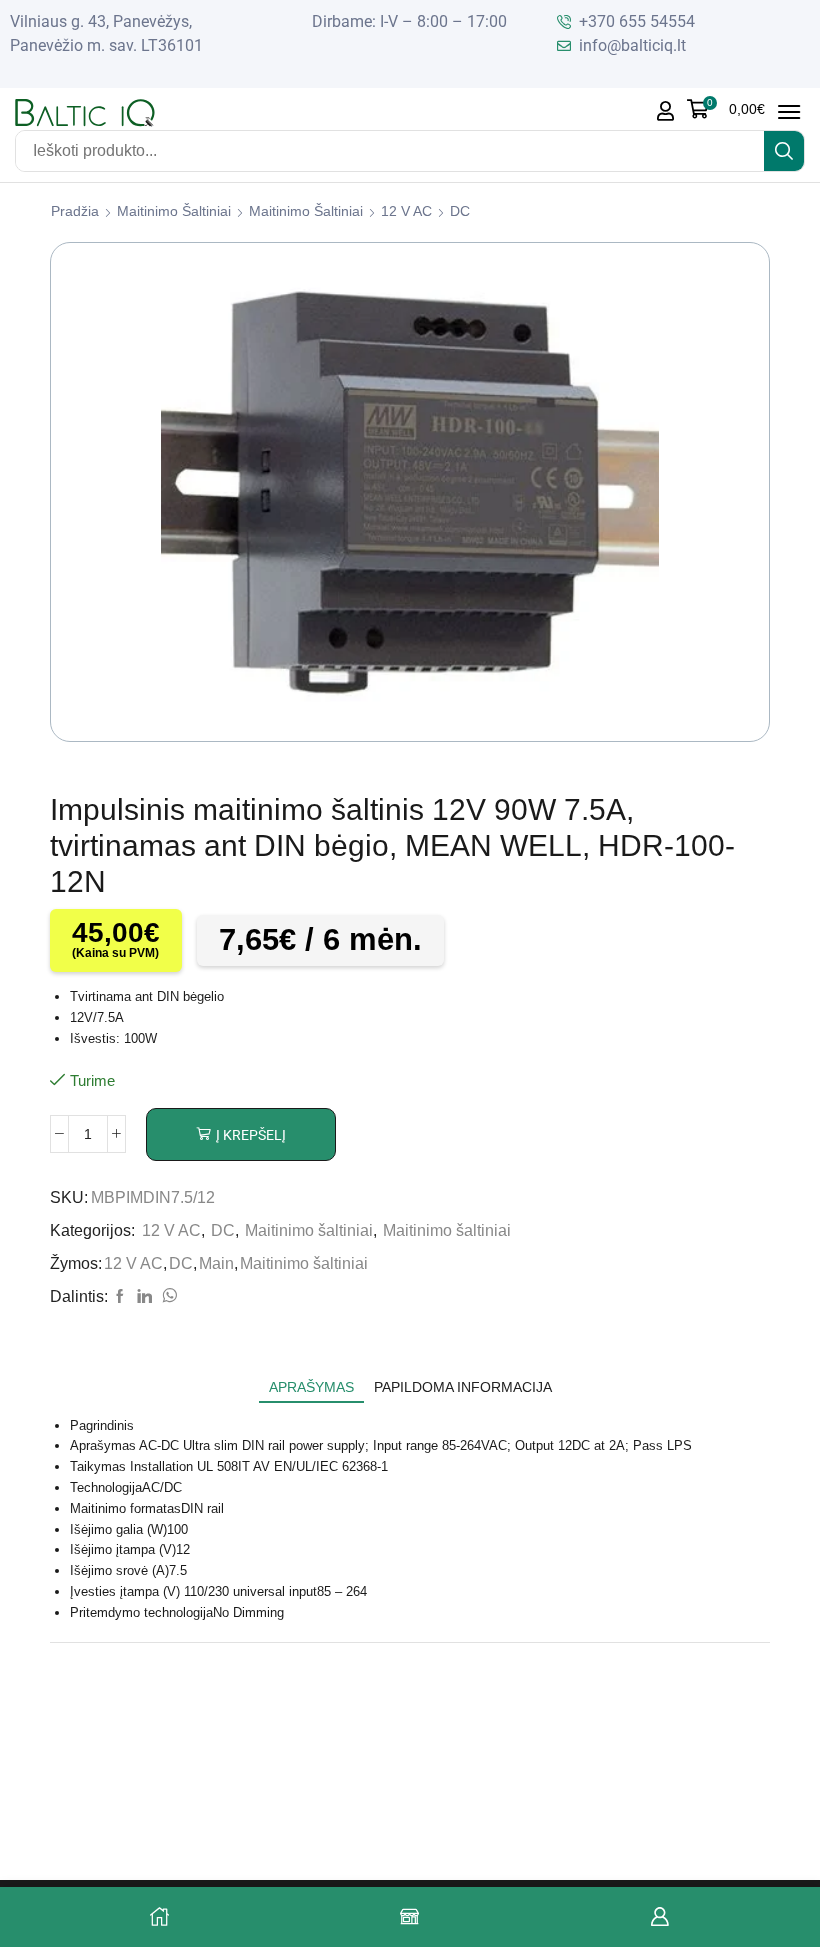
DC (460, 211)
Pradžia (75, 211)
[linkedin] (144, 1297)
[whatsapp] (167, 1297)
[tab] (311, 1387)
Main (216, 1263)
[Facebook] (120, 1297)
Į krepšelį (251, 1135)
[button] (726, 109)
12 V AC (406, 211)
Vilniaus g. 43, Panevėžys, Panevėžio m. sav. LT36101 (106, 33)
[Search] (784, 151)
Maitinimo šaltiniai (174, 211)
